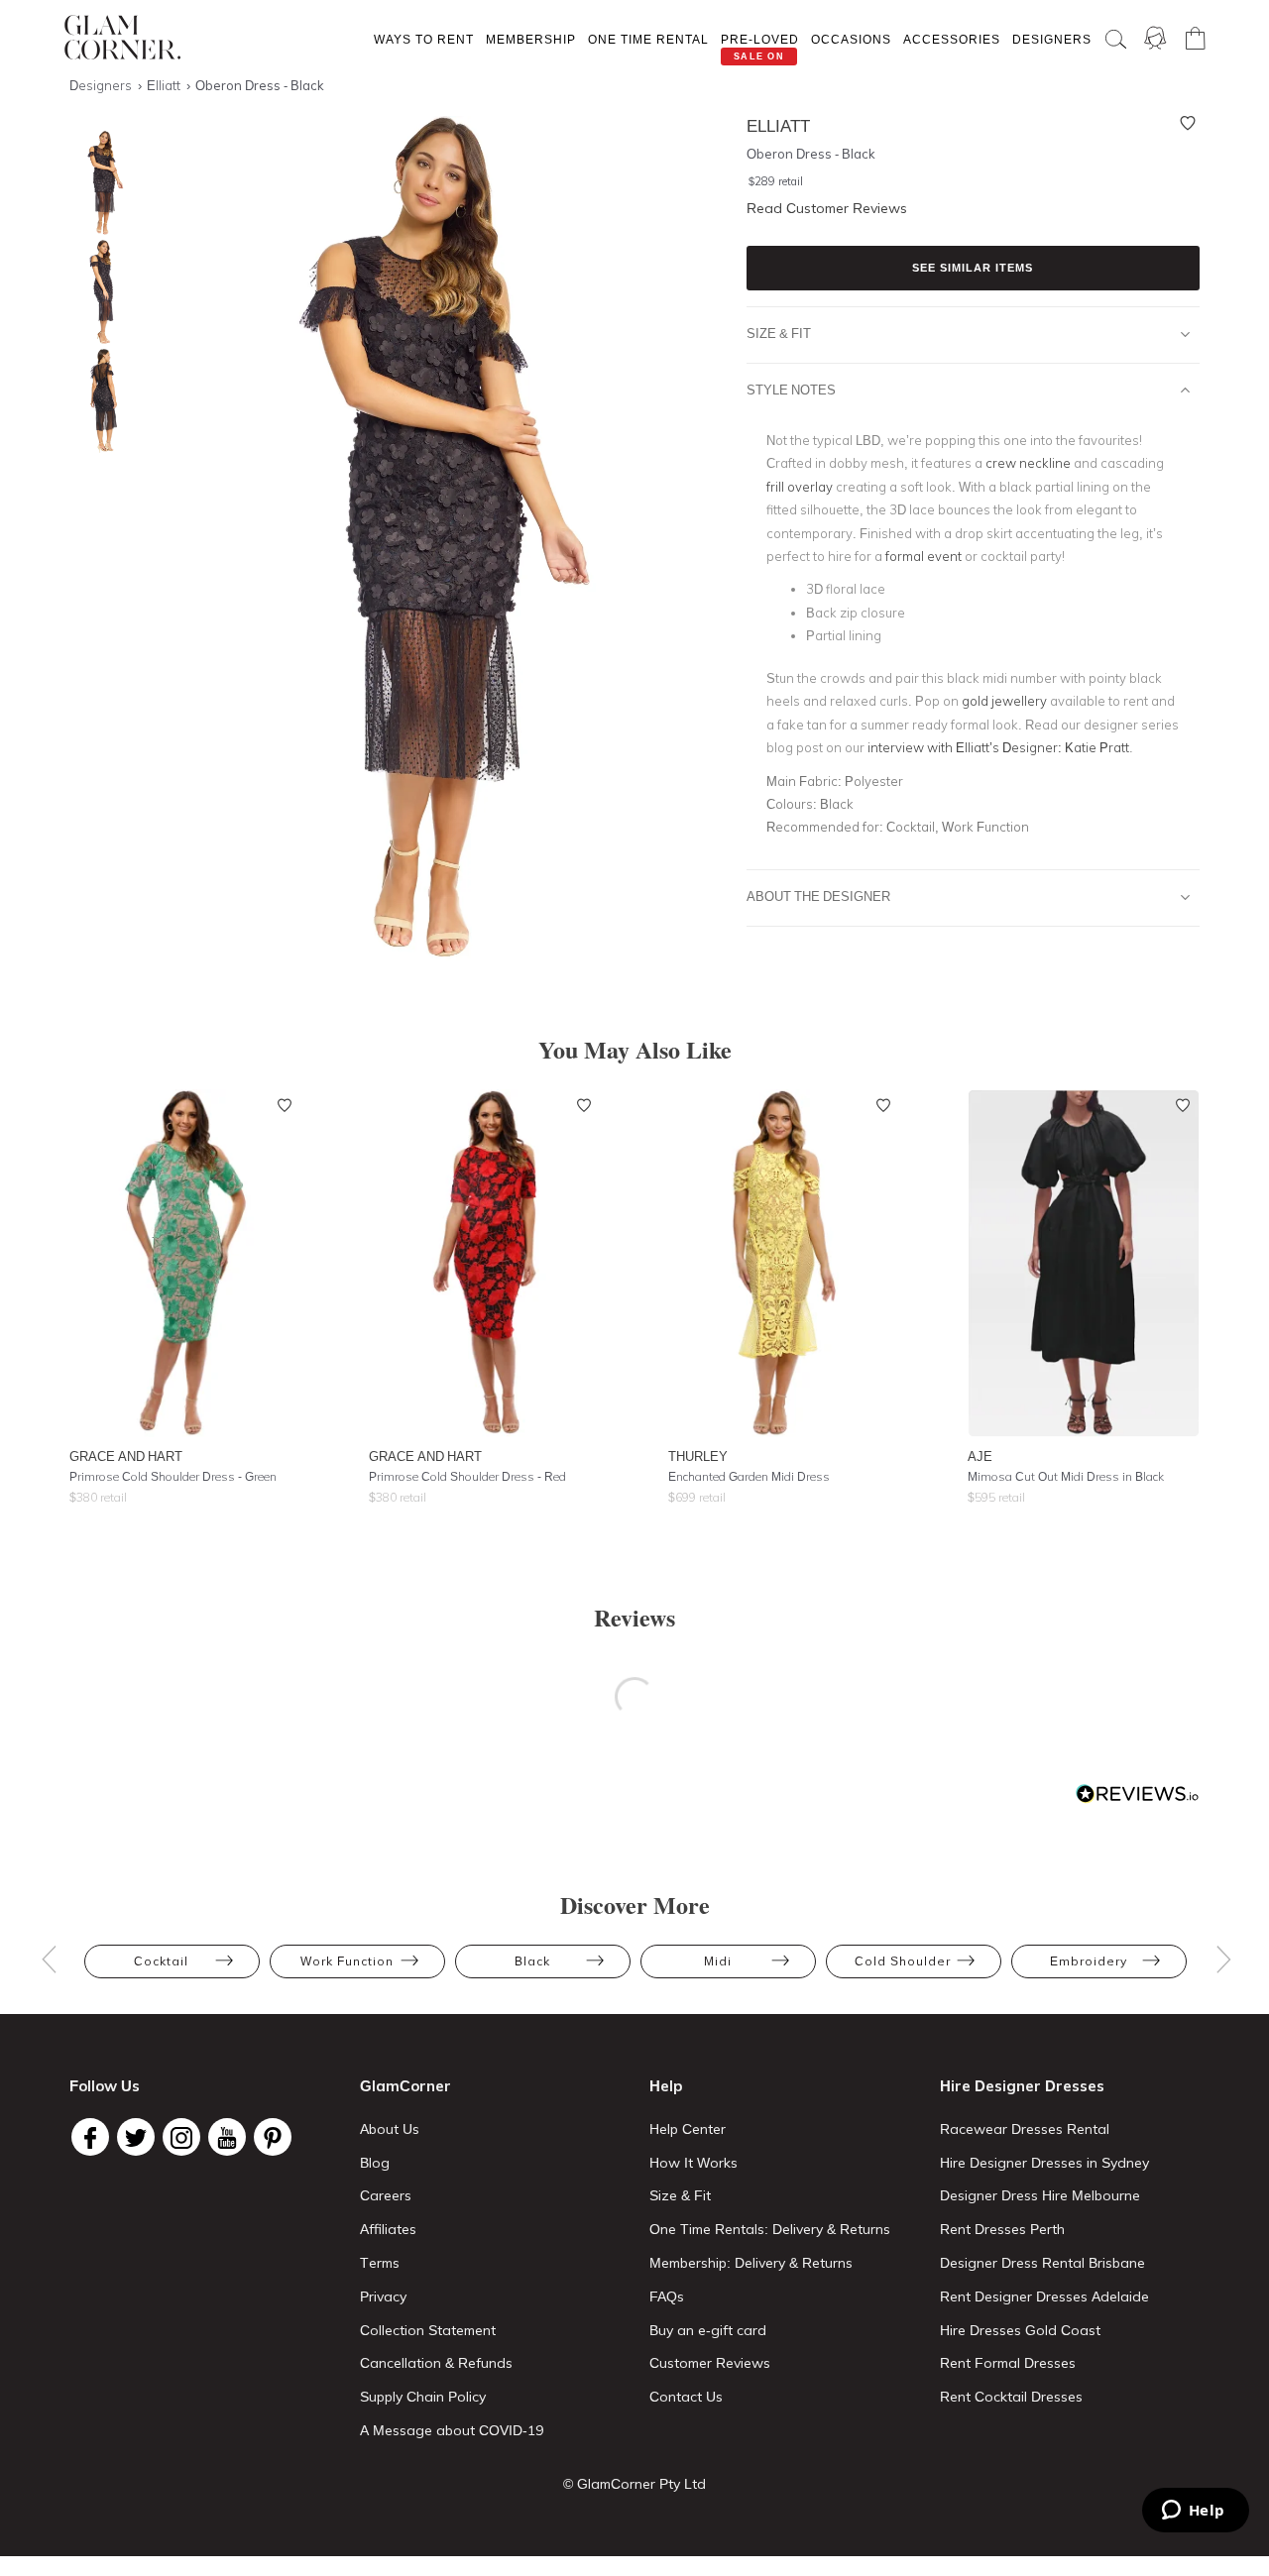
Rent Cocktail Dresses (1011, 2397)
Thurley (698, 1456)
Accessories (952, 39)
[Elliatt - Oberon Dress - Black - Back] (99, 401)
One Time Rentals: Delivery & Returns (770, 2229)
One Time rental (648, 39)
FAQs (667, 2296)
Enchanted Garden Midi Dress (749, 1476)
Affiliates (388, 2229)
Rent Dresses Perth (1002, 2229)
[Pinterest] (273, 2137)
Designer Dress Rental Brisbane (1042, 2263)
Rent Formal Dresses (1008, 2363)
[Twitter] (136, 2137)
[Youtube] (227, 2137)
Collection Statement (428, 2330)
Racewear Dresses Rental (1025, 2129)
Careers (386, 2195)
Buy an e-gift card (708, 2330)
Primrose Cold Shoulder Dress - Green (173, 1476)
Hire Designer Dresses (1022, 2086)
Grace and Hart (126, 1456)
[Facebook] (90, 2137)
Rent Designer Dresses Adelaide (1044, 2296)
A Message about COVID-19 (452, 2430)
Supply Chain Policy (423, 2397)
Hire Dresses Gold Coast (1020, 2330)
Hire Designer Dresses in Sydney (1044, 2163)
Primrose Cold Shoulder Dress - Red (467, 1476)
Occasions (851, 39)
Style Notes (791, 390)
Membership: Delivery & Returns (751, 2263)
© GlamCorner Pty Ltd (634, 2484)
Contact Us (686, 2397)
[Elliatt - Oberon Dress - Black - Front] (99, 183)
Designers (1052, 39)
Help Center (688, 2129)
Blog (375, 2163)
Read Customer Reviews (827, 208)
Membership (531, 39)
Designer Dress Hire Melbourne (1040, 2195)
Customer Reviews (710, 2363)
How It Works (693, 2163)
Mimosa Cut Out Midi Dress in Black (1066, 1476)
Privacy (383, 2296)
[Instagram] (181, 2137)
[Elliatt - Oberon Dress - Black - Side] (99, 292)
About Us (390, 2129)
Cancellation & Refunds (436, 2363)
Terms (380, 2263)
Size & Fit (779, 333)
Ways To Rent (424, 39)
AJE (980, 1456)
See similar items (973, 268)
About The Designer (818, 896)
